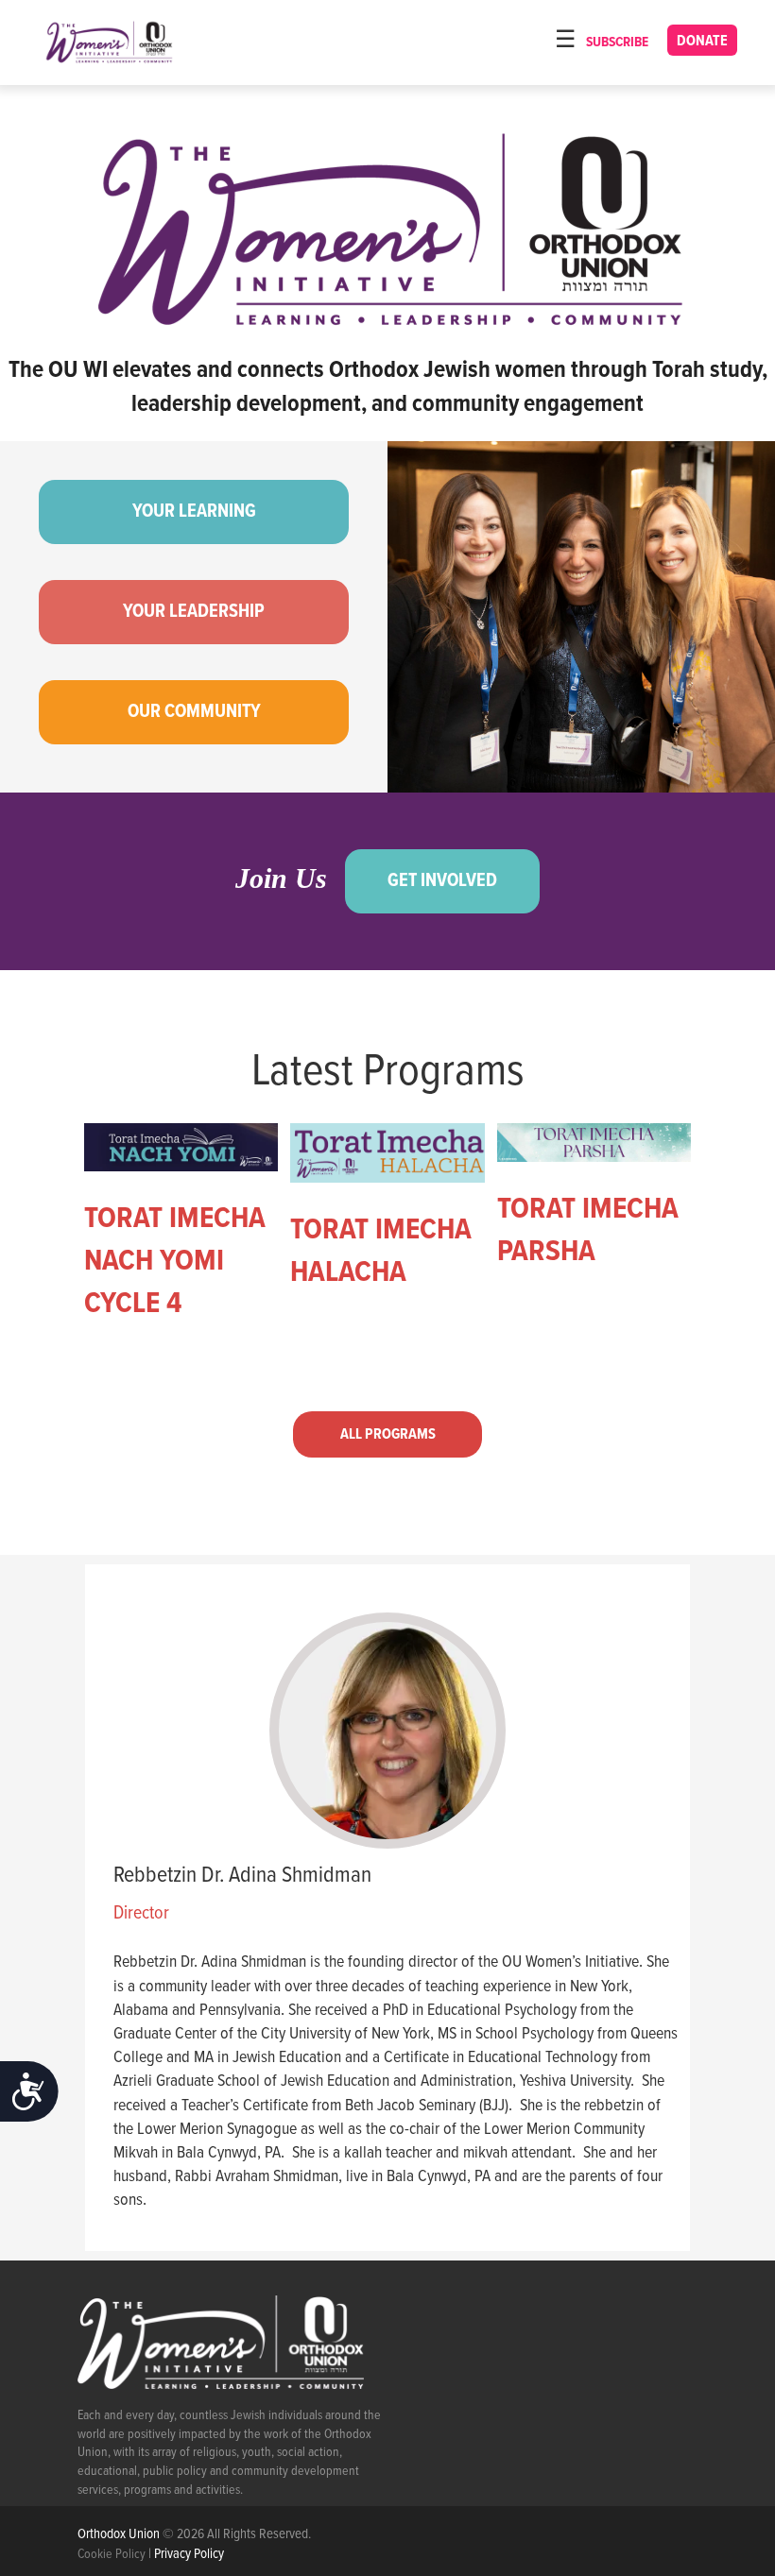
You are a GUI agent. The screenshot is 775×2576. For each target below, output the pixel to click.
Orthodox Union (120, 2534)
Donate (702, 41)
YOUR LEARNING (194, 512)
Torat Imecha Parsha (588, 1231)
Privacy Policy (189, 2554)
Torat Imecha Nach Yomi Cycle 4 (175, 1262)
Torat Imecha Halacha (381, 1252)
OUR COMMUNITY (194, 712)
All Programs (388, 1434)
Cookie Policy (112, 2554)
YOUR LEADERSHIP (194, 612)
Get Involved (442, 881)
